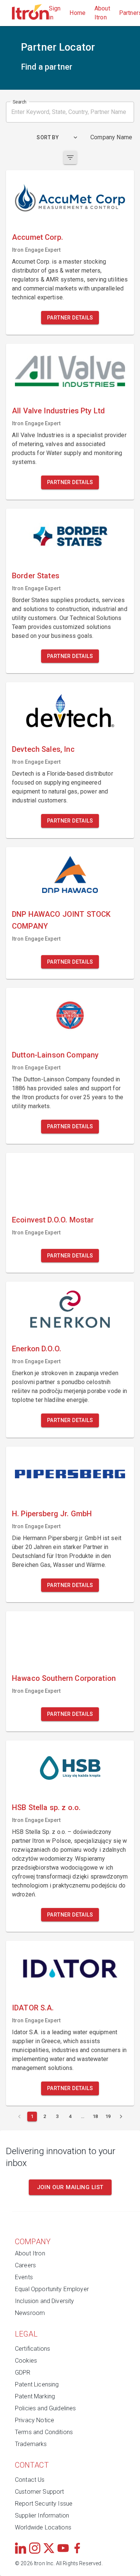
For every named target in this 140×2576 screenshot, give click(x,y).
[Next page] (121, 2117)
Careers (25, 2265)
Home (77, 13)
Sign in (55, 13)
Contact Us (30, 2480)
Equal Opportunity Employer (52, 2289)
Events (24, 2277)
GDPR (23, 2373)
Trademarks (31, 2444)
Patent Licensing (37, 2384)
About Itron (102, 13)
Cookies (26, 2361)
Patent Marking (35, 2396)
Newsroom (30, 2313)
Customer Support (39, 2492)
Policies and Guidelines (45, 2408)
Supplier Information (42, 2515)
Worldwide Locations (43, 2527)
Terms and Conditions (44, 2432)
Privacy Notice (35, 2420)
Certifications (32, 2349)
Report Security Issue (44, 2504)
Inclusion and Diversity (44, 2301)
